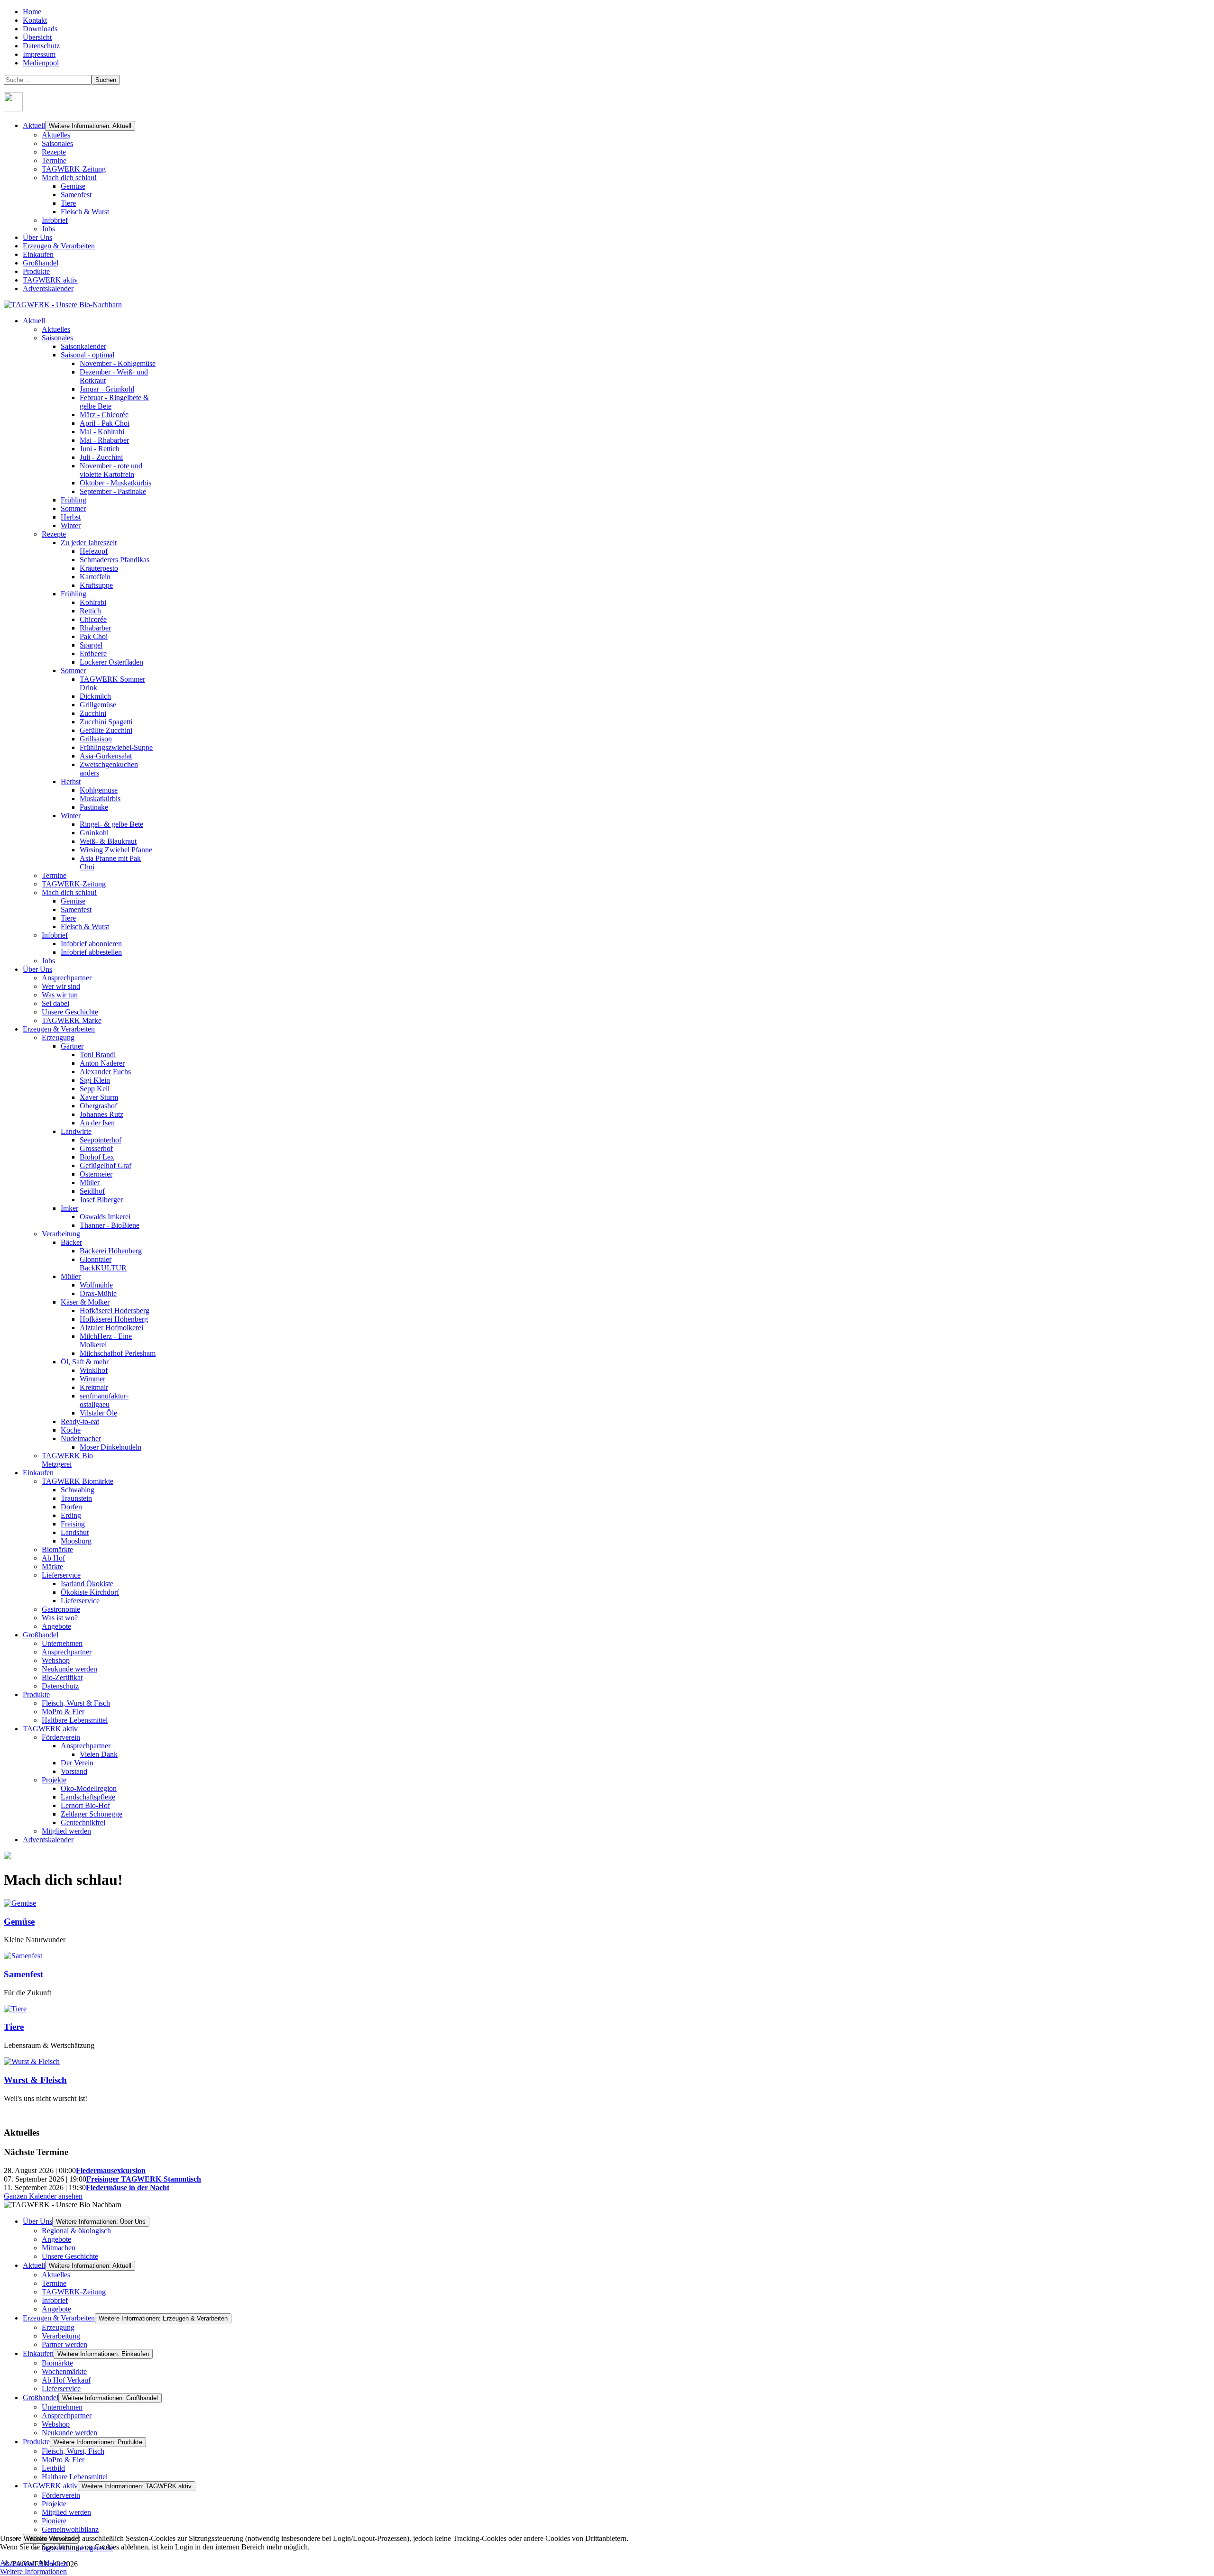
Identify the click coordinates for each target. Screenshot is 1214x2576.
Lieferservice (61, 2389)
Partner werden (64, 2344)
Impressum (39, 54)
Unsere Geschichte (70, 2256)
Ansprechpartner (67, 2416)
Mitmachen (59, 2248)
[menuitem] (34, 321)
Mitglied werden (66, 2512)
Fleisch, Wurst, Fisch (73, 2451)
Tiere (68, 203)
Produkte (36, 271)
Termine (54, 160)
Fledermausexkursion (111, 2170)
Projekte (54, 2504)
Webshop (56, 2424)
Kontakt (35, 20)
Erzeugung (58, 2327)
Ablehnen (53, 2563)
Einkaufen (38, 254)
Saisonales (57, 143)
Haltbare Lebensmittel (75, 2477)
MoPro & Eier (63, 2460)
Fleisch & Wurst (85, 212)
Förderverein (61, 2495)
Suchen (106, 80)
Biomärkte (57, 2363)
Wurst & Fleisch (35, 2080)
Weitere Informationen (33, 2571)
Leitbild (53, 2468)
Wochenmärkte (64, 2371)
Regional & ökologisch (76, 2231)
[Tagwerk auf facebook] (13, 109)
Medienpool (41, 63)
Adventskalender (48, 288)
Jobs (48, 229)
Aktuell (34, 125)
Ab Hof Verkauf (66, 2380)
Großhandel (41, 263)
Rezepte (54, 152)
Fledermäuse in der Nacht (128, 2188)
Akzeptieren (18, 2563)
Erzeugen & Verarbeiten (59, 246)
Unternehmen (62, 2407)
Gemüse (73, 186)
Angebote (56, 2239)
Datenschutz (41, 46)
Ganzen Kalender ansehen (43, 2196)
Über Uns (37, 237)
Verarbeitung (61, 2336)
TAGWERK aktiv (50, 280)
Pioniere (54, 2521)
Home (32, 12)
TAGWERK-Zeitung (74, 169)
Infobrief (55, 220)
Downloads (40, 29)
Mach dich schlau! (69, 178)
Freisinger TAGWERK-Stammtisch (144, 2179)
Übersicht (37, 37)
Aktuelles (56, 135)
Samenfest (76, 195)
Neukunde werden (69, 2433)
